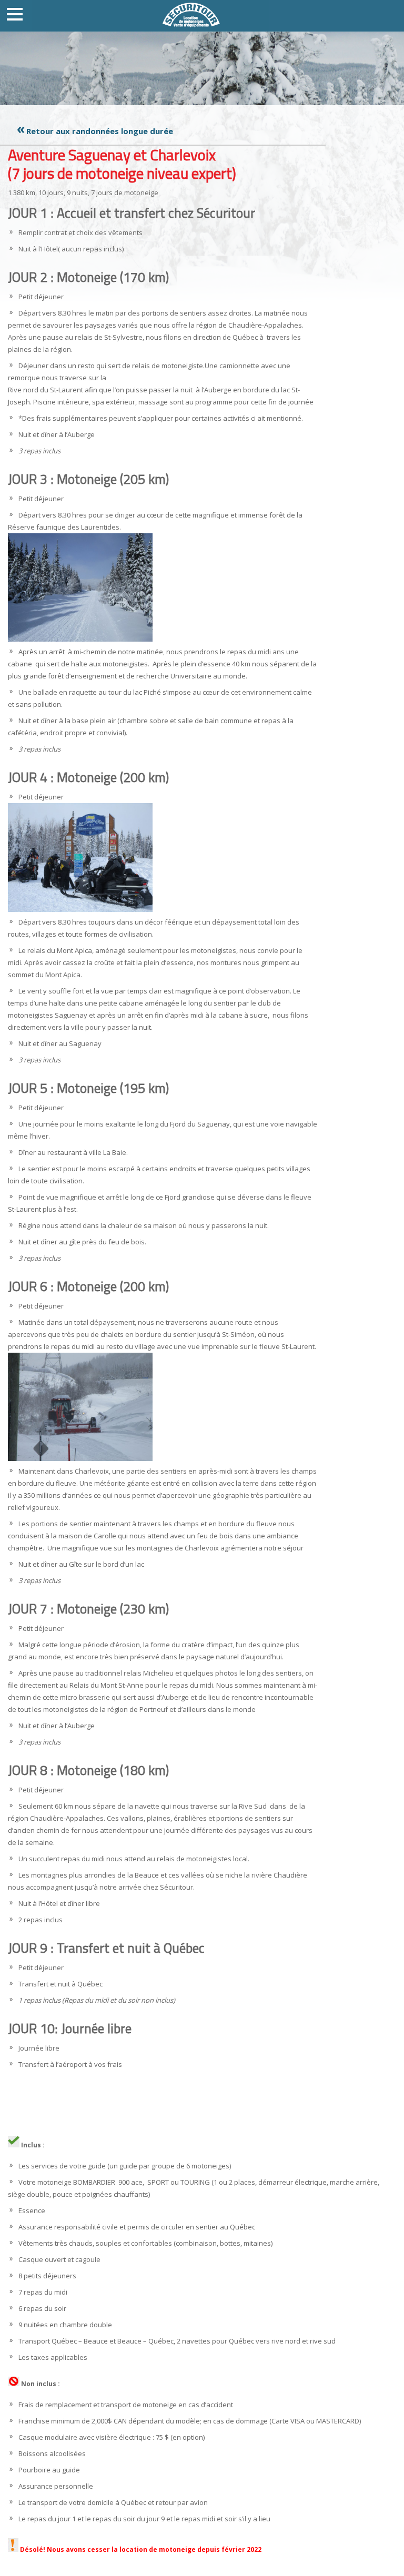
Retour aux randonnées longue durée (100, 131)
